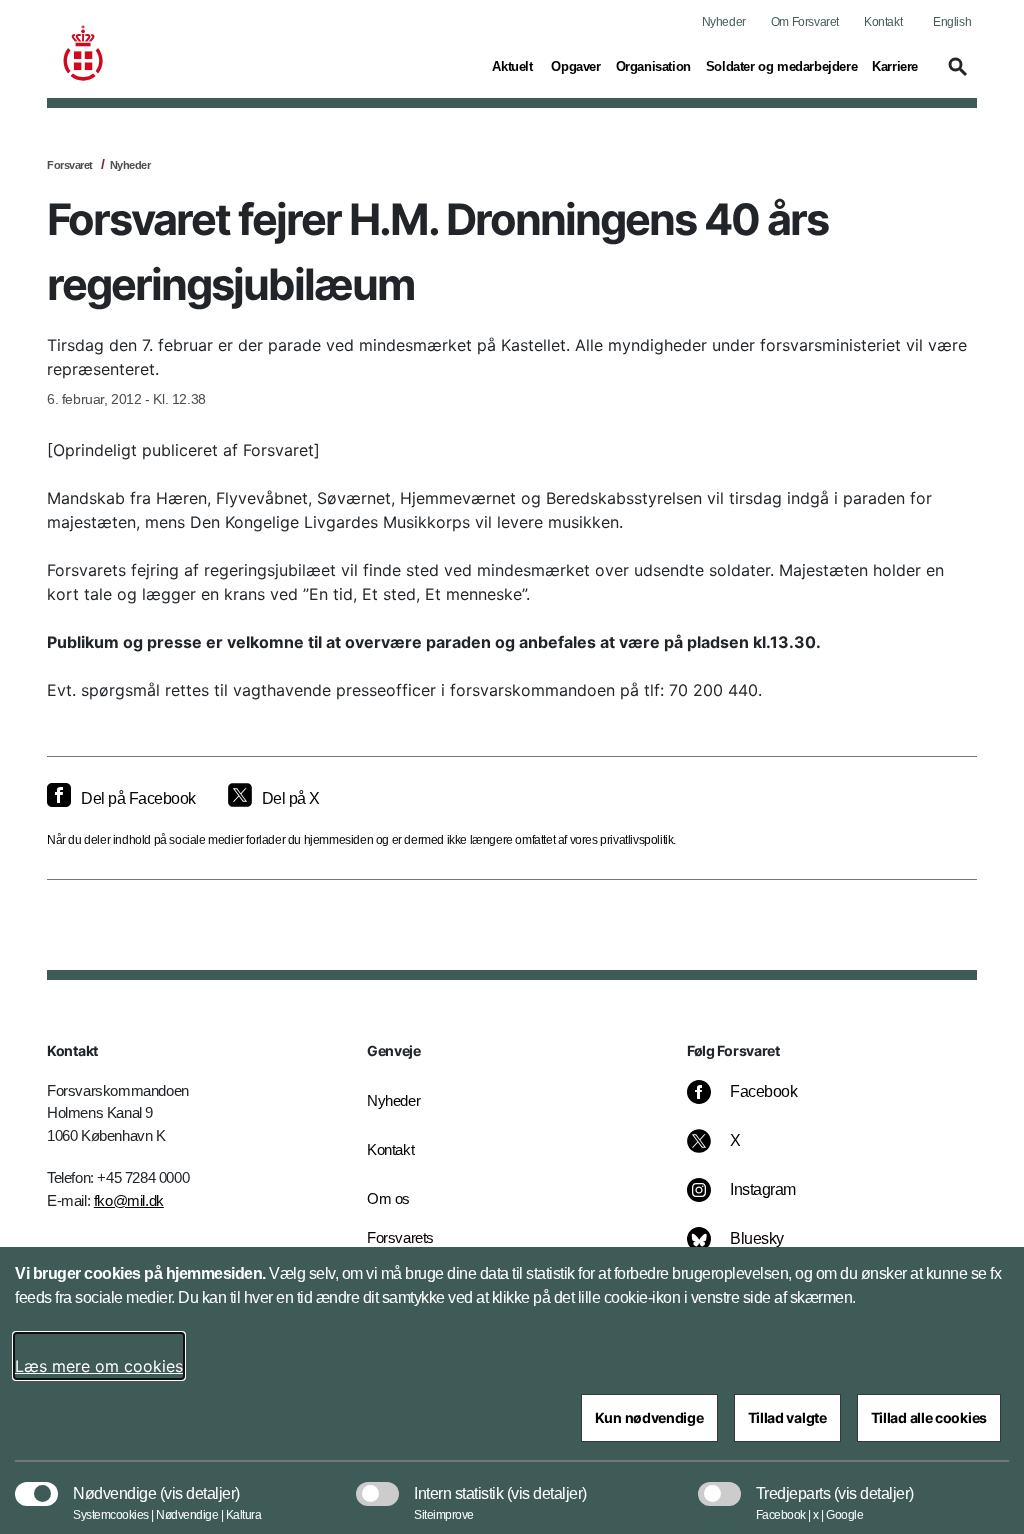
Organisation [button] (653, 66)
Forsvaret (70, 165)
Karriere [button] (895, 66)
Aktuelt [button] (514, 66)
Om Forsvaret (805, 22)
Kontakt (883, 22)
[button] (955, 76)
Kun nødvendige (649, 1417)
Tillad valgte (787, 1417)
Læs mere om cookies (99, 1366)
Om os (388, 1198)
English (952, 22)
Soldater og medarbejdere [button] (781, 66)
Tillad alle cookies (929, 1417)
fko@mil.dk (129, 1200)
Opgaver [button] (575, 66)
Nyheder (724, 22)
